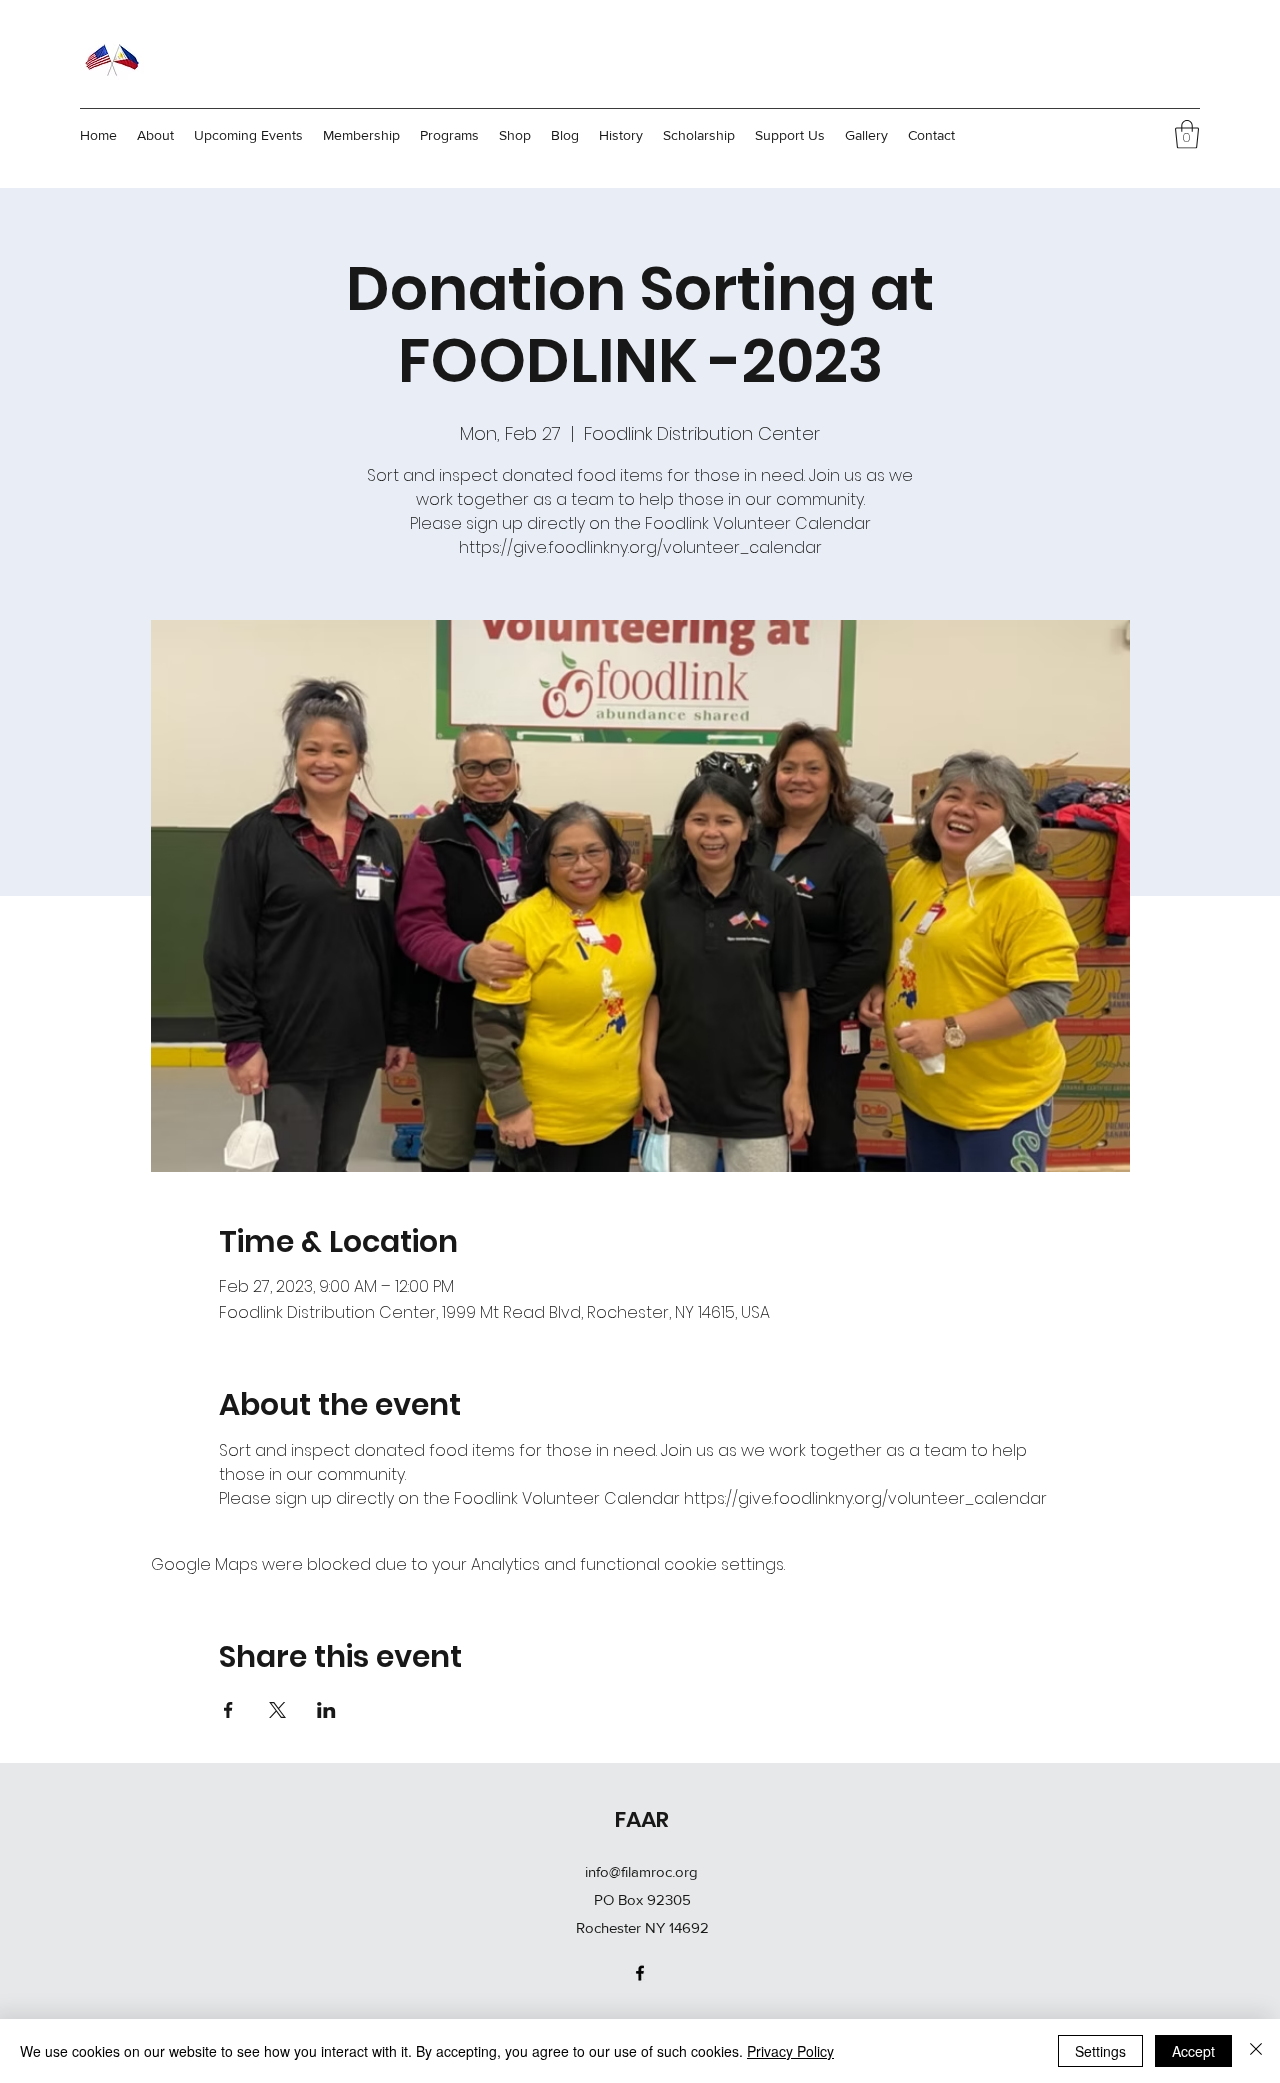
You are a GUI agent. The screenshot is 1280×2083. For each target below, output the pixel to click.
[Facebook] (640, 1973)
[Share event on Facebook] (228, 1710)
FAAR (642, 1819)
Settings (1100, 2051)
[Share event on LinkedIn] (326, 1710)
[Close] (1256, 2051)
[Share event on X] (277, 1710)
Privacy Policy (790, 2051)
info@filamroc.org (641, 1871)
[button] (1187, 134)
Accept (1193, 2051)
